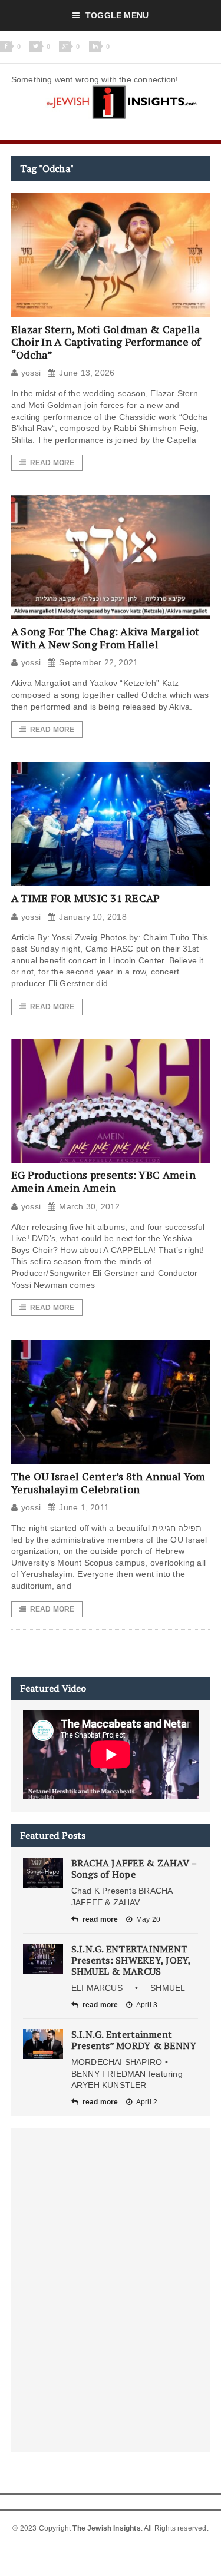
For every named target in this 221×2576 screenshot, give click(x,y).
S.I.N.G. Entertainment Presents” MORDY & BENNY (134, 2040)
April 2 (147, 2102)
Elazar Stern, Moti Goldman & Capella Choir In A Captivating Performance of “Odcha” (106, 342)
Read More (52, 463)
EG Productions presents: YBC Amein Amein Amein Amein (103, 1181)
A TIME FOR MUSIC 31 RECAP (86, 898)
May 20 (148, 1919)
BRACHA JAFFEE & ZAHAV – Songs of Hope (134, 1869)
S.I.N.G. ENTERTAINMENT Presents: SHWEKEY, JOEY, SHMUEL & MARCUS (131, 1960)
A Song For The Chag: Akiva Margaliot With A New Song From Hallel (105, 638)
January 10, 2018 (93, 917)
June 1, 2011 (84, 1507)
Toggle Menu (117, 15)
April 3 (147, 2005)
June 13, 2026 (87, 373)
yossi (31, 373)
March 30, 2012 (89, 1206)
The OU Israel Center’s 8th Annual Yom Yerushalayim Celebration (108, 1483)
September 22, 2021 (98, 662)
